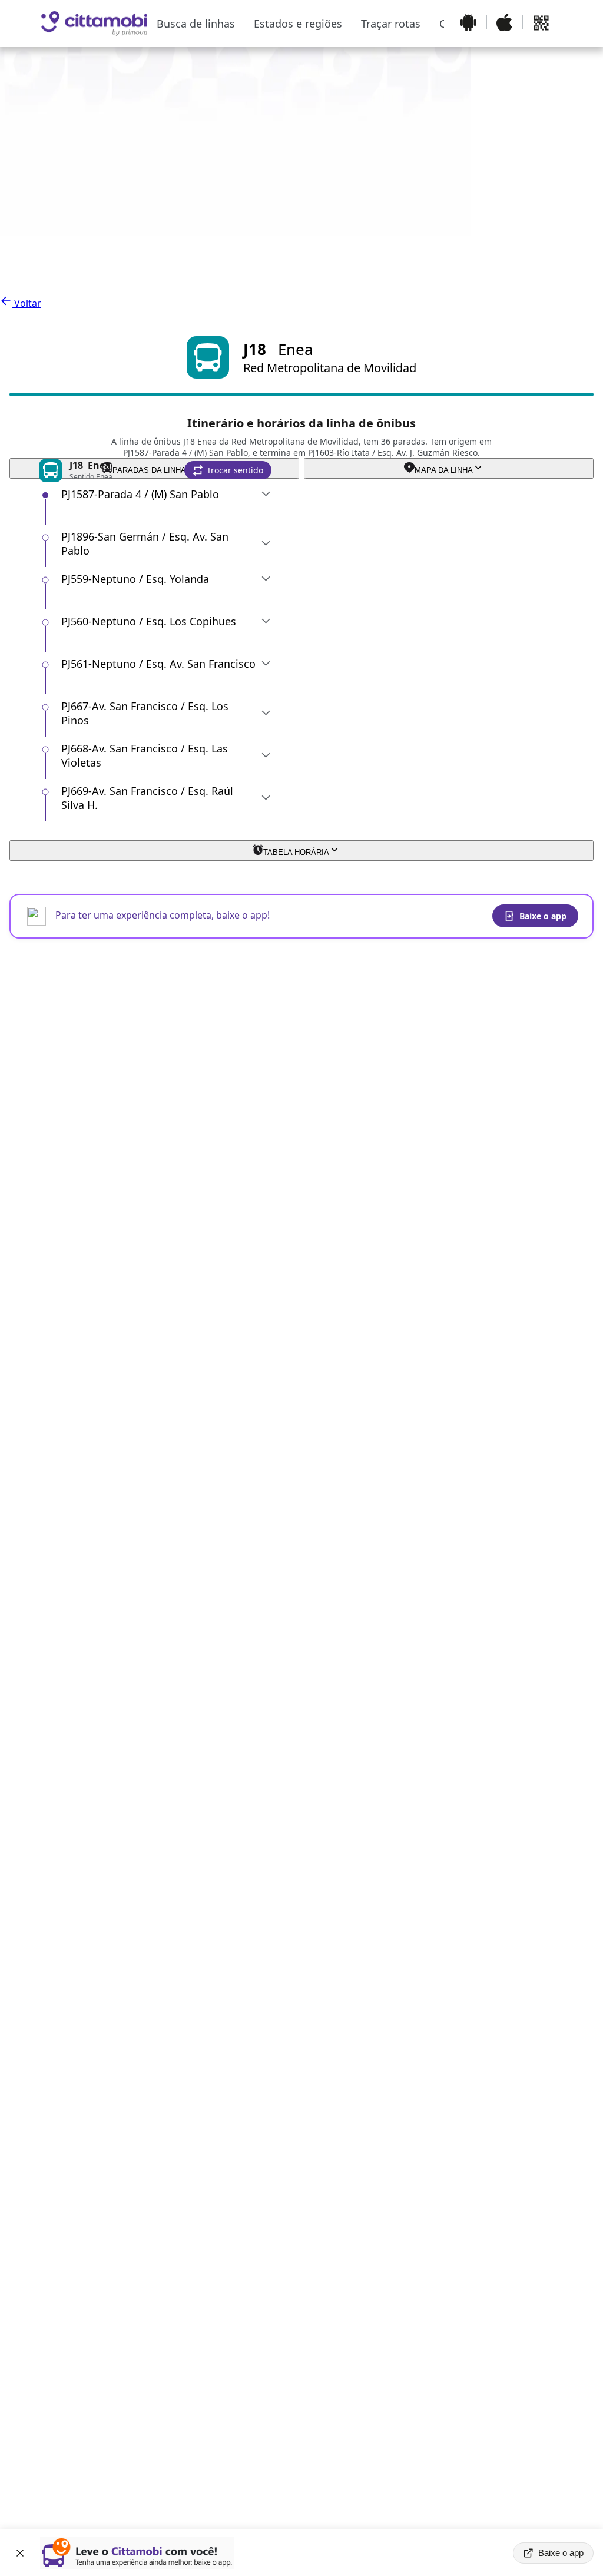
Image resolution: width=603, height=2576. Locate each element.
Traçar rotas (391, 24)
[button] (228, 470)
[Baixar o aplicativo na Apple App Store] (504, 24)
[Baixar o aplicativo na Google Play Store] (468, 24)
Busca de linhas (196, 24)
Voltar (26, 303)
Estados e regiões (298, 24)
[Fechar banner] (20, 2553)
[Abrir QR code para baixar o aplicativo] (541, 24)
